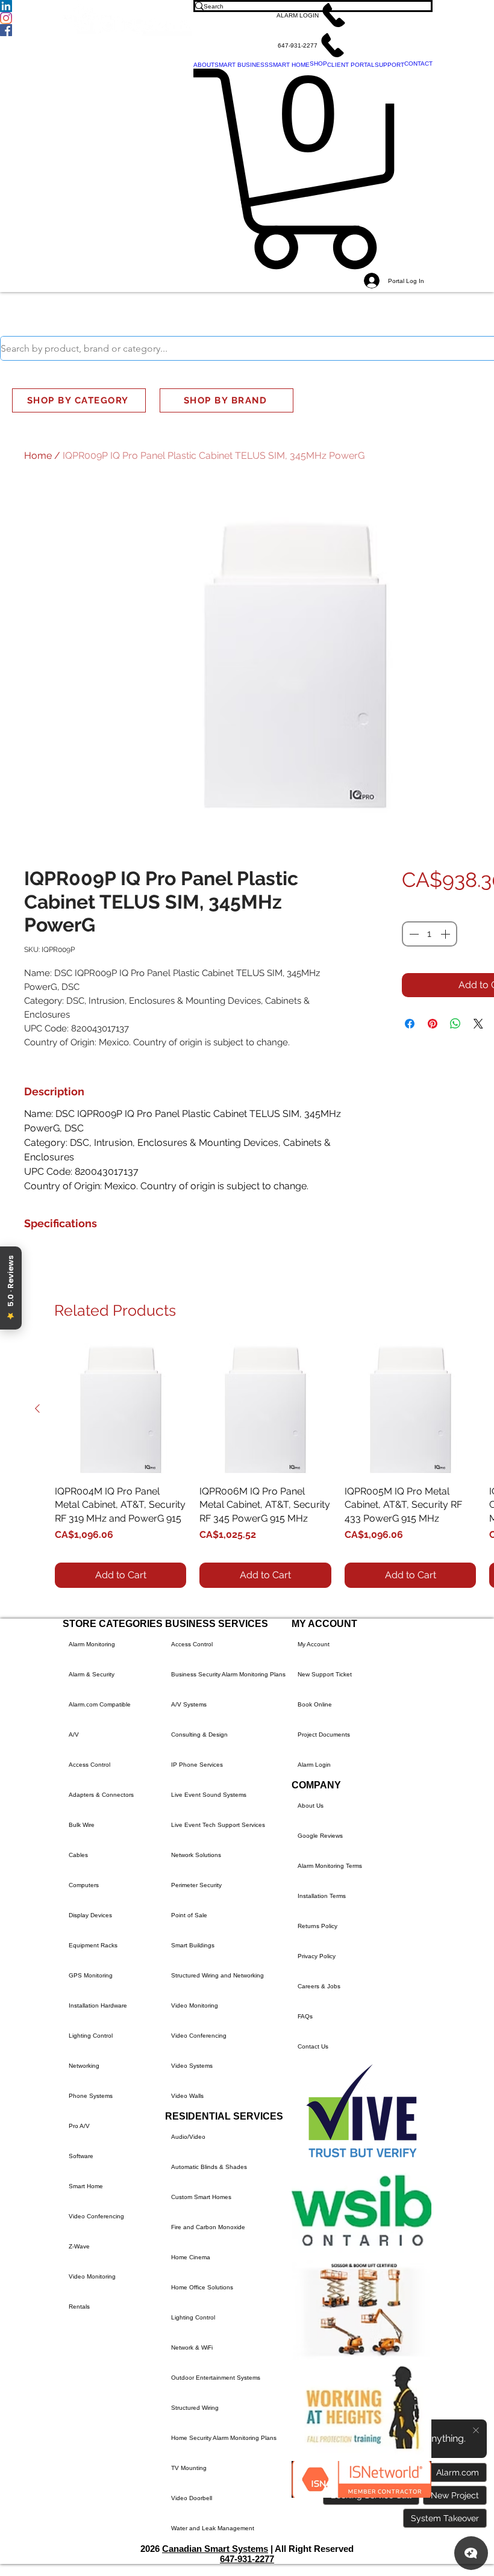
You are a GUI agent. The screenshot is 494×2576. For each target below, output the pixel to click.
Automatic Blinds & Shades (209, 2167)
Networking (84, 2066)
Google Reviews (320, 1836)
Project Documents (324, 1734)
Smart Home (86, 2186)
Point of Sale (189, 1915)
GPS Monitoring (91, 1975)
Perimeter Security (196, 1885)
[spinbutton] (430, 934)
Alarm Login (314, 1765)
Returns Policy (317, 1926)
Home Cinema (191, 2257)
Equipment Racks (93, 1945)
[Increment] (446, 934)
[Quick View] (120, 1409)
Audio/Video (188, 2137)
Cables (78, 1855)
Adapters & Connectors (101, 1795)
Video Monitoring (92, 2276)
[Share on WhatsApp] (455, 1024)
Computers (84, 1885)
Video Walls (187, 2096)
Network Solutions (196, 1855)
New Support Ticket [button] (325, 1674)
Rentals (79, 2307)
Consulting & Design (199, 1734)
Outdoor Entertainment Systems (216, 2378)
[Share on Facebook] (410, 1024)
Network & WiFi (192, 2347)
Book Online (315, 1704)
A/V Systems (189, 1704)
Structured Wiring (195, 2408)
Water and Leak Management (213, 2528)
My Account (314, 1644)
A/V (74, 1734)
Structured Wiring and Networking (217, 1975)
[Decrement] (413, 934)
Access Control (89, 1765)
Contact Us (313, 2046)
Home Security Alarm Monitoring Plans (224, 2438)
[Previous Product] (37, 1408)
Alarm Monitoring (92, 1644)
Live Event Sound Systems (209, 1795)
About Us (311, 1806)
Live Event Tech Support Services (218, 1825)
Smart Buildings (193, 1945)
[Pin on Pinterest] (433, 1024)
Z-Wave (79, 2246)
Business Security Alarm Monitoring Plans (228, 1674)
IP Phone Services (197, 1765)
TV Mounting (189, 2468)
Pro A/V (79, 2126)
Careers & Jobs (319, 1986)
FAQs (305, 2016)
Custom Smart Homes (201, 2197)
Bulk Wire (82, 1825)
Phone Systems (91, 2096)
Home (38, 456)
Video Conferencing (96, 2216)
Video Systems (192, 2066)
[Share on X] (478, 1024)
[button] (313, 15)
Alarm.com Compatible (100, 1704)
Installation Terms (322, 1896)
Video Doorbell (192, 2498)
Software (81, 2156)
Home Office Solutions (202, 2287)
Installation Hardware (98, 2005)
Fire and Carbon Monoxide (208, 2227)
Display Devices (90, 1915)
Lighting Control (91, 2036)
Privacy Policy (317, 1956)
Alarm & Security (92, 1674)
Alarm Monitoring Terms (330, 1866)
